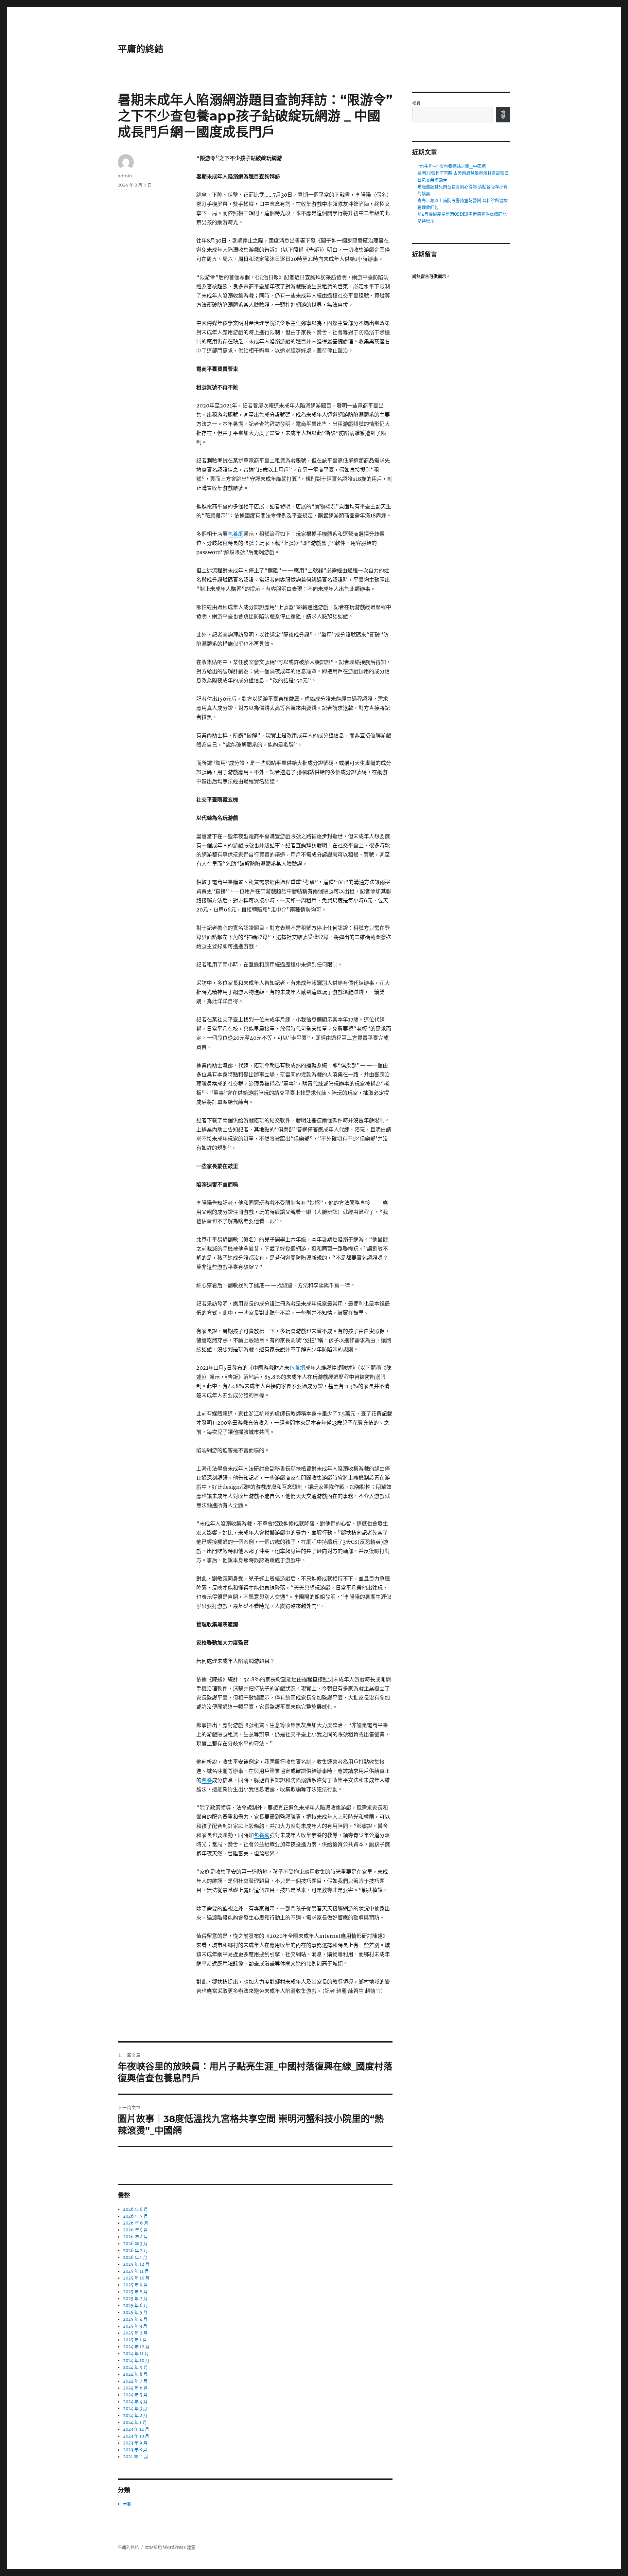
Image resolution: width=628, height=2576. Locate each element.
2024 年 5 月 (135, 2395)
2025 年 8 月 (135, 2292)
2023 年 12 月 (136, 2429)
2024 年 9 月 (135, 2367)
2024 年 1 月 (135, 2422)
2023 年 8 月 (135, 2450)
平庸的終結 (141, 49)
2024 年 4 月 (135, 2402)
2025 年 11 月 (136, 2271)
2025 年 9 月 (135, 2285)
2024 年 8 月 (135, 2374)
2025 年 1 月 (135, 2340)
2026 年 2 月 (135, 2251)
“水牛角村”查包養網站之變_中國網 (452, 166)
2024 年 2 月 (135, 2415)
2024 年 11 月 (136, 2354)
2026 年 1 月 (135, 2257)
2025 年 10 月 (136, 2278)
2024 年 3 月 (135, 2409)
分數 (127, 2504)
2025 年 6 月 (135, 2306)
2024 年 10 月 (136, 2360)
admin (125, 176)
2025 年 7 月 (135, 2299)
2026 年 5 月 (135, 2230)
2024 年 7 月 (135, 2381)
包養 (207, 1780)
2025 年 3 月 (135, 2326)
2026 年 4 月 (135, 2237)
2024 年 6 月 (135, 2388)
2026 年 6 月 (136, 2223)
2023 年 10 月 (136, 2436)
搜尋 (416, 103)
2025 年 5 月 (135, 2312)
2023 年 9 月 (135, 2443)
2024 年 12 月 (136, 2347)
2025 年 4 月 (135, 2319)
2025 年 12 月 (136, 2264)
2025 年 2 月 (135, 2333)
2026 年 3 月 (135, 2244)
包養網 (235, 534)
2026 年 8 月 (135, 2209)
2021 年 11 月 (136, 2457)
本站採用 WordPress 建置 (170, 2547)
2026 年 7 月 (135, 2216)
